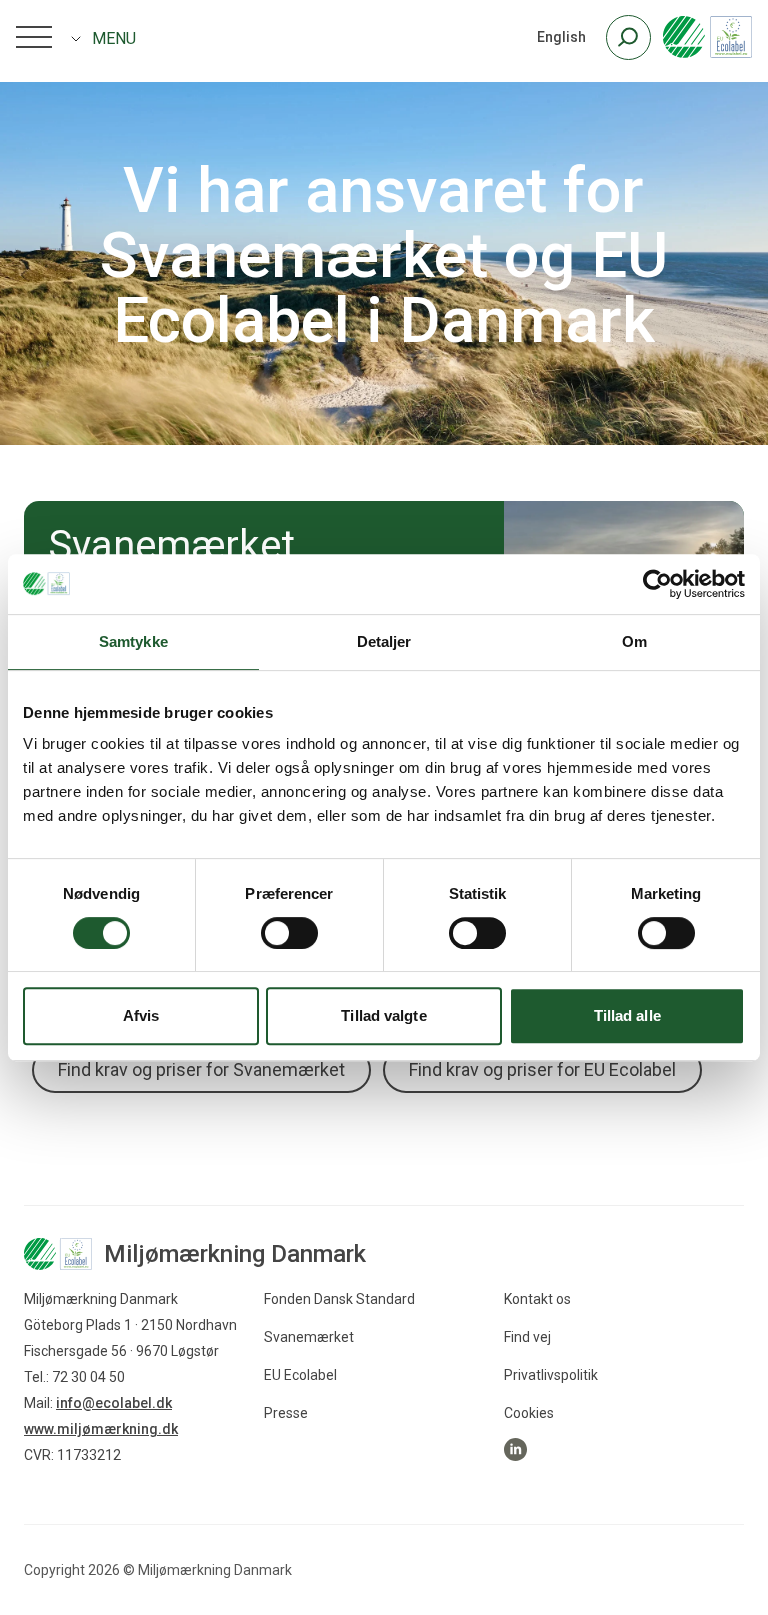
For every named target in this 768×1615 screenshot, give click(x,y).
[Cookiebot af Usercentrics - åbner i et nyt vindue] (657, 584)
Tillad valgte (383, 1015)
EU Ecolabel (300, 1375)
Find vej (527, 1337)
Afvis (141, 1015)
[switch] (289, 933)
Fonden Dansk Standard (339, 1299)
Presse (286, 1413)
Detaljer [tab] (384, 641)
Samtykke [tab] (133, 641)
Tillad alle (627, 1015)
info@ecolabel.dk (114, 1403)
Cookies (529, 1413)
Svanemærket (309, 1337)
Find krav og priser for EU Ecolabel (542, 1069)
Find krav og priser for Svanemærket (201, 1069)
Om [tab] (634, 641)
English (561, 37)
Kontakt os (537, 1299)
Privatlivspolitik (551, 1375)
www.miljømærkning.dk (101, 1429)
